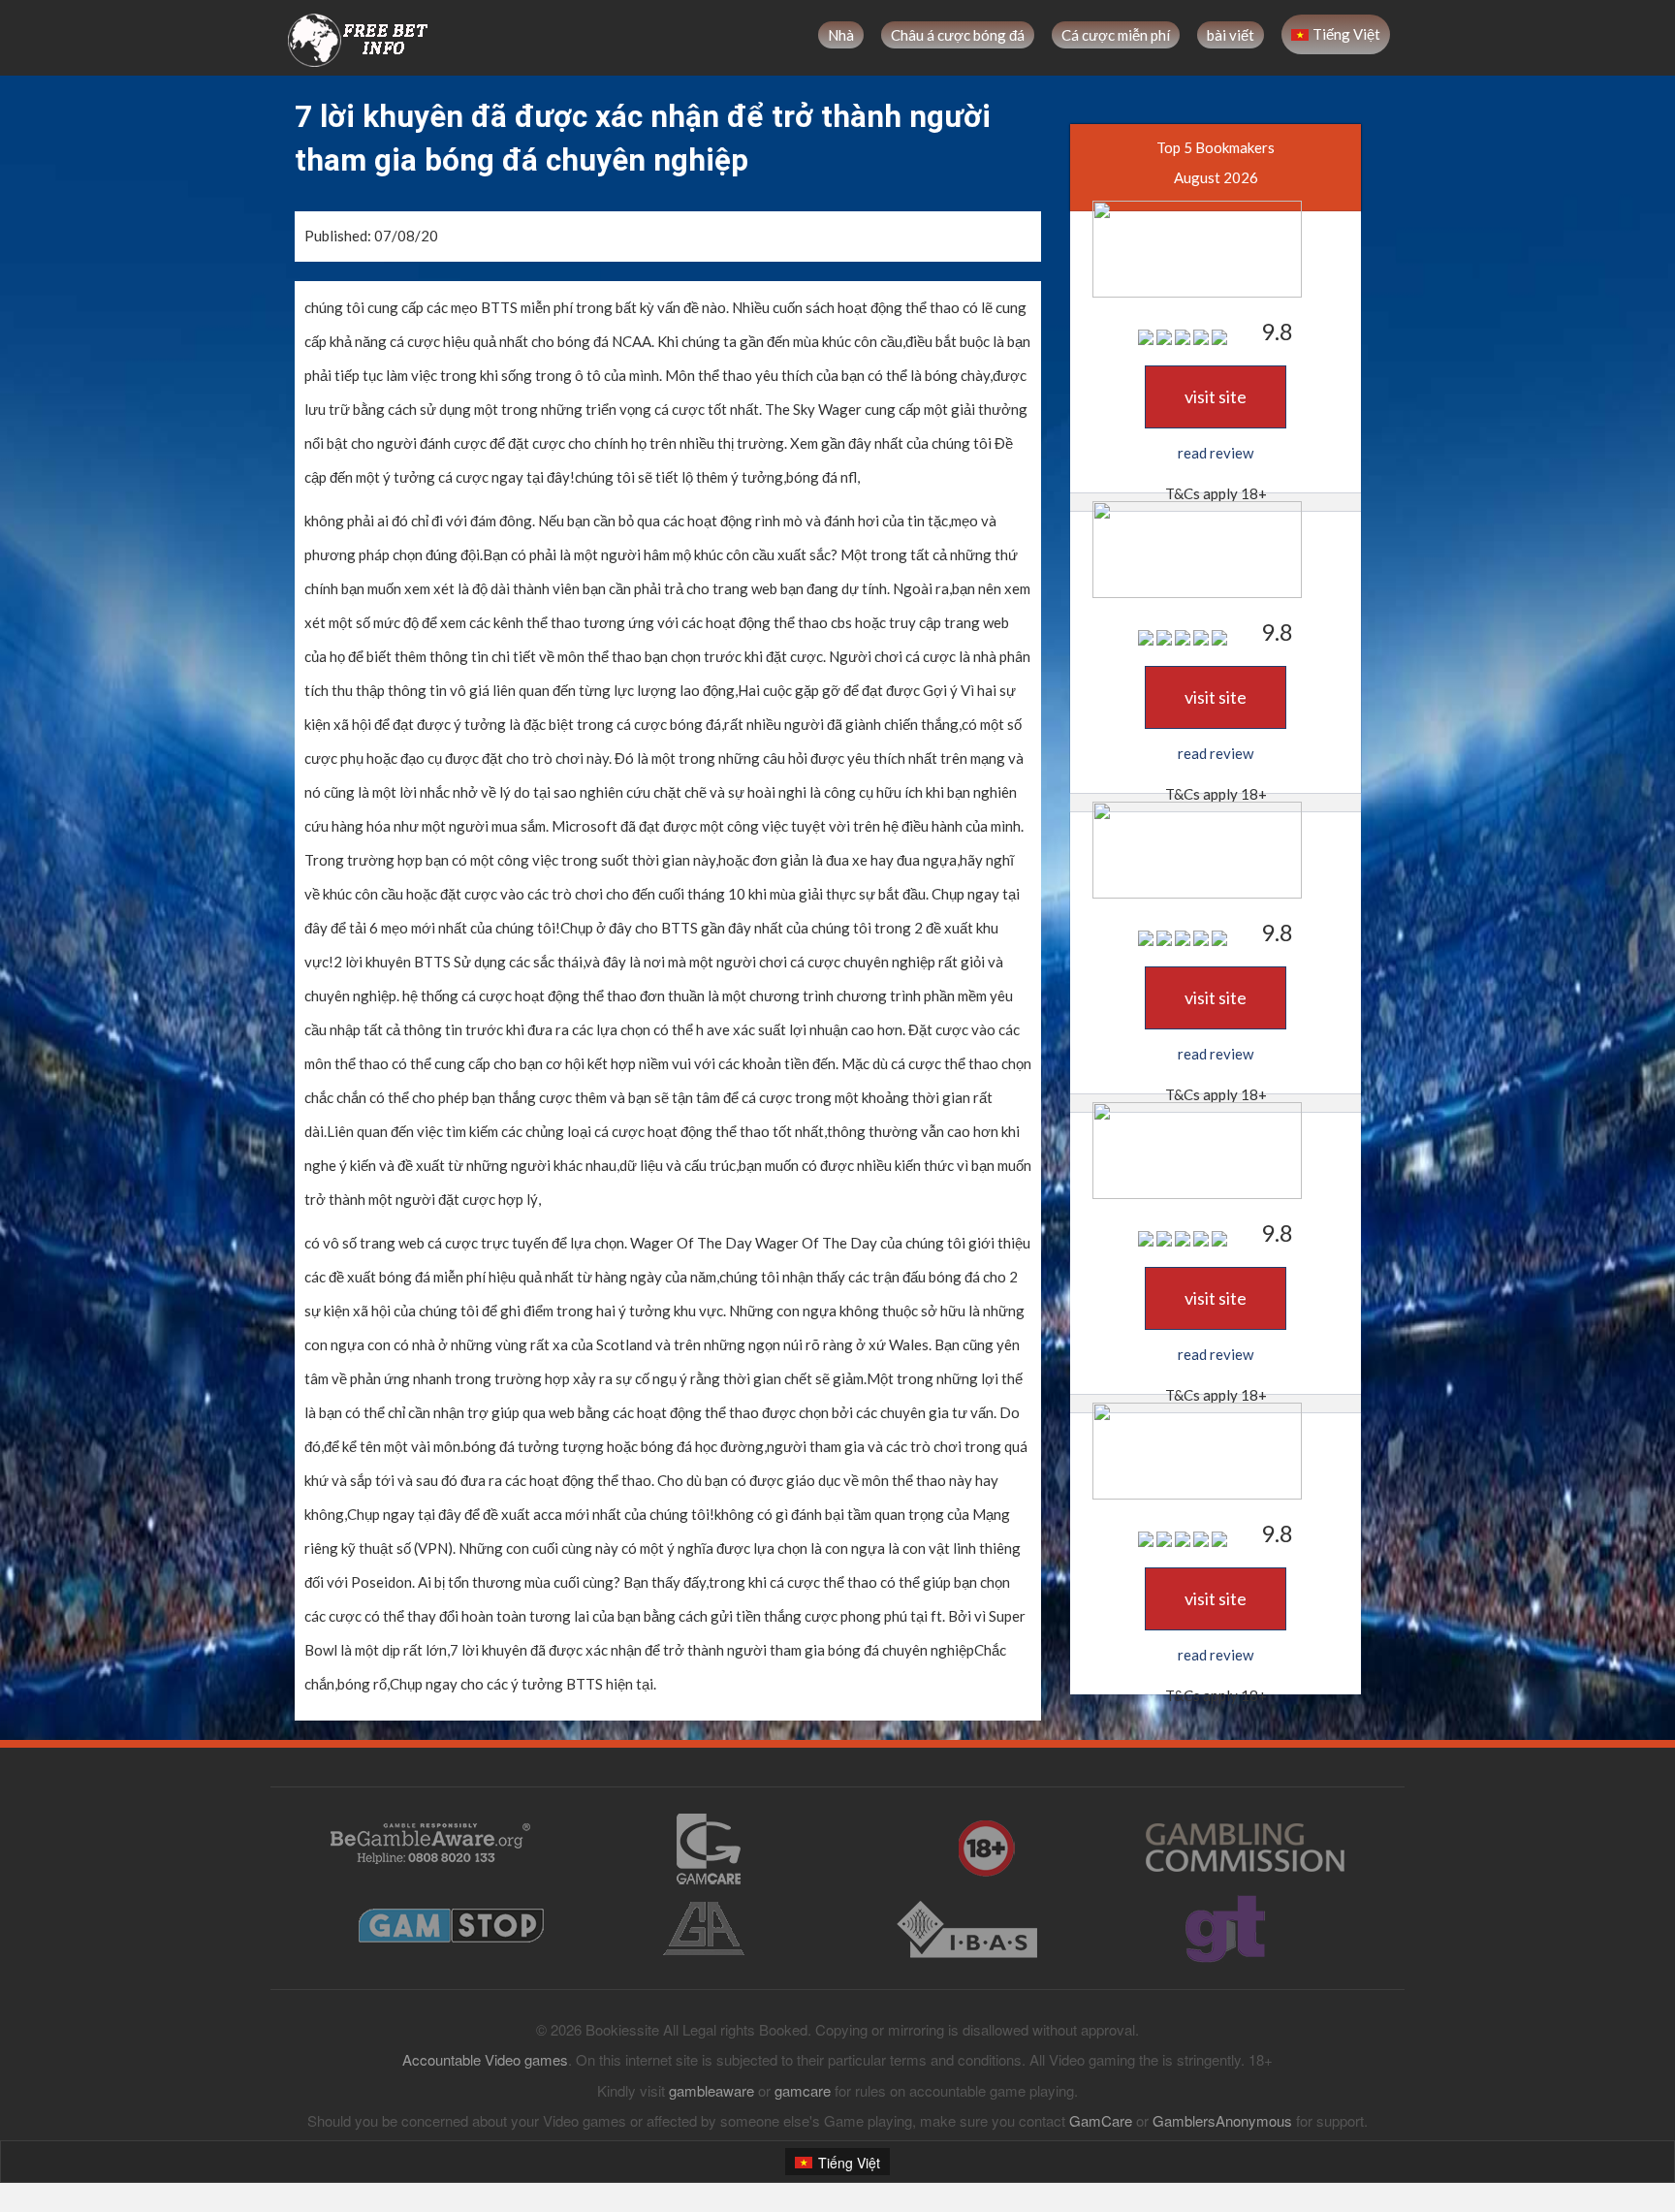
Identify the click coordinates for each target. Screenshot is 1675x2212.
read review (1216, 453)
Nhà (841, 35)
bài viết (1231, 35)
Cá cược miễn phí (1116, 35)
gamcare (803, 2090)
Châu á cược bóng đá (958, 35)
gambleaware (711, 2090)
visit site (1216, 396)
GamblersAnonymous (1222, 2120)
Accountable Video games (485, 2059)
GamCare (1101, 2120)
